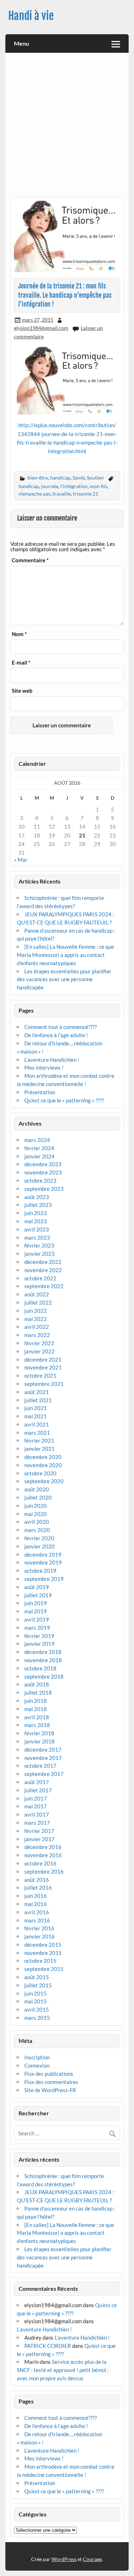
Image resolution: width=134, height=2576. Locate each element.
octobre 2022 (40, 1278)
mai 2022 (36, 1319)
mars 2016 (37, 1920)
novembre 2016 (43, 1855)
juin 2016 (36, 1896)
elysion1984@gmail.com (41, 328)
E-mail (21, 663)
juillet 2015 (38, 1985)
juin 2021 (36, 1408)
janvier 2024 (39, 1156)
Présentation (40, 1092)
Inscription (37, 2057)
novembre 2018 (43, 1660)
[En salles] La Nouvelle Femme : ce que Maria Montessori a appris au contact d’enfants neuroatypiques (65, 955)
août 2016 (37, 1880)
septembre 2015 (44, 1969)
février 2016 (39, 1928)
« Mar (21, 860)
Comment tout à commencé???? (61, 1027)
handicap (60, 478)
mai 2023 (36, 1221)
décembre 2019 (43, 1555)
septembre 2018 (44, 1676)
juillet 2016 (38, 1888)
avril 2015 (37, 2009)
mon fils (98, 486)
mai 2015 (36, 2001)
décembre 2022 (43, 1262)
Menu (21, 43)
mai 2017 (36, 1806)
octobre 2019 (40, 1571)
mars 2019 (37, 1628)
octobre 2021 (40, 1376)
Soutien (95, 478)
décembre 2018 (43, 1652)
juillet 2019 (38, 1595)
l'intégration (74, 486)
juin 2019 (36, 1603)
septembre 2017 (44, 1774)
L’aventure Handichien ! (52, 1060)
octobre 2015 (40, 1961)
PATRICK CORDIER (48, 2346)
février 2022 (39, 1343)
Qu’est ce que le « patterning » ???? (64, 1100)
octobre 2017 (40, 1766)
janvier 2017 (39, 1839)
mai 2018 (36, 1709)
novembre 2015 (43, 1953)
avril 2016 (37, 1912)
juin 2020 (36, 1506)
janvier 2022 (39, 1351)
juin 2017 (36, 1798)
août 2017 (37, 1782)
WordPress (64, 2559)
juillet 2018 (38, 1692)
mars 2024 (37, 1140)
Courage (92, 2559)
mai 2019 (36, 1611)
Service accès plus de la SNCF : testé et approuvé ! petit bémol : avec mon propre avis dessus (63, 2370)
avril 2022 (37, 1327)
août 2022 (37, 1294)
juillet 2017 (38, 1790)
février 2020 (39, 1538)
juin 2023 (36, 1213)
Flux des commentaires (51, 2082)
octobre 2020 (40, 1473)
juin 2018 (36, 1701)
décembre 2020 (43, 1457)
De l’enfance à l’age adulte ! (56, 1035)
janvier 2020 (39, 1546)
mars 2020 (37, 1530)
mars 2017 (37, 1823)
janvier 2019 (39, 1644)
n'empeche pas (34, 494)
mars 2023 (37, 1238)
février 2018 (39, 1733)
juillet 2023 (38, 1205)
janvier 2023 (39, 1254)
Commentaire (30, 560)
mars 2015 (37, 2018)
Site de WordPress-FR (50, 2090)
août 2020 (37, 1489)
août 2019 (37, 1587)
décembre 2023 (43, 1164)
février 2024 (39, 1148)
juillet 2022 (38, 1302)
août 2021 (37, 1392)
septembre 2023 (44, 1189)
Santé (79, 478)
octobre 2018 (40, 1668)
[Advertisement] (67, 127)
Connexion (37, 2065)
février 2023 (39, 1245)
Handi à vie (31, 16)
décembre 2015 (43, 1945)
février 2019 (39, 1636)
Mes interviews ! (44, 1067)
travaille (62, 494)
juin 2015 (36, 1993)
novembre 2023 (43, 1172)
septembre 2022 (44, 1286)
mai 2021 (36, 1416)
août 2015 (37, 1977)
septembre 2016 (44, 1871)
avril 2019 (37, 1619)
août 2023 (37, 1197)
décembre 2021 (43, 1359)
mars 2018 (37, 1725)
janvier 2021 (39, 1449)
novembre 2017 (43, 1758)
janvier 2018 (39, 1741)
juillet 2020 (38, 1497)
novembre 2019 (43, 1562)
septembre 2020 (44, 1481)
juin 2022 (36, 1311)
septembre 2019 (44, 1579)
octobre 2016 (40, 1863)
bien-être (38, 478)
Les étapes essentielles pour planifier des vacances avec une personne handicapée (64, 979)
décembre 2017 (43, 1750)
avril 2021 (37, 1424)
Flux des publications (49, 2074)
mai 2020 (36, 1514)
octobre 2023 (40, 1181)
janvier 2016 (39, 1936)
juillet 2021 (38, 1400)
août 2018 (37, 1684)
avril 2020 (37, 1522)
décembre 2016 (43, 1847)
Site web (22, 691)
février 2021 (39, 1440)
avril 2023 (37, 1229)
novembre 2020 (43, 1465)
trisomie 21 (86, 494)
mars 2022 (37, 1335)
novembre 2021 (43, 1367)
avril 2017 (37, 1814)
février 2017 (39, 1831)
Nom (19, 634)
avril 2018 (37, 1717)
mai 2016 (36, 1904)
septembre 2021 (44, 1384)
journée (50, 486)
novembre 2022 (43, 1270)
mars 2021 (37, 1433)
